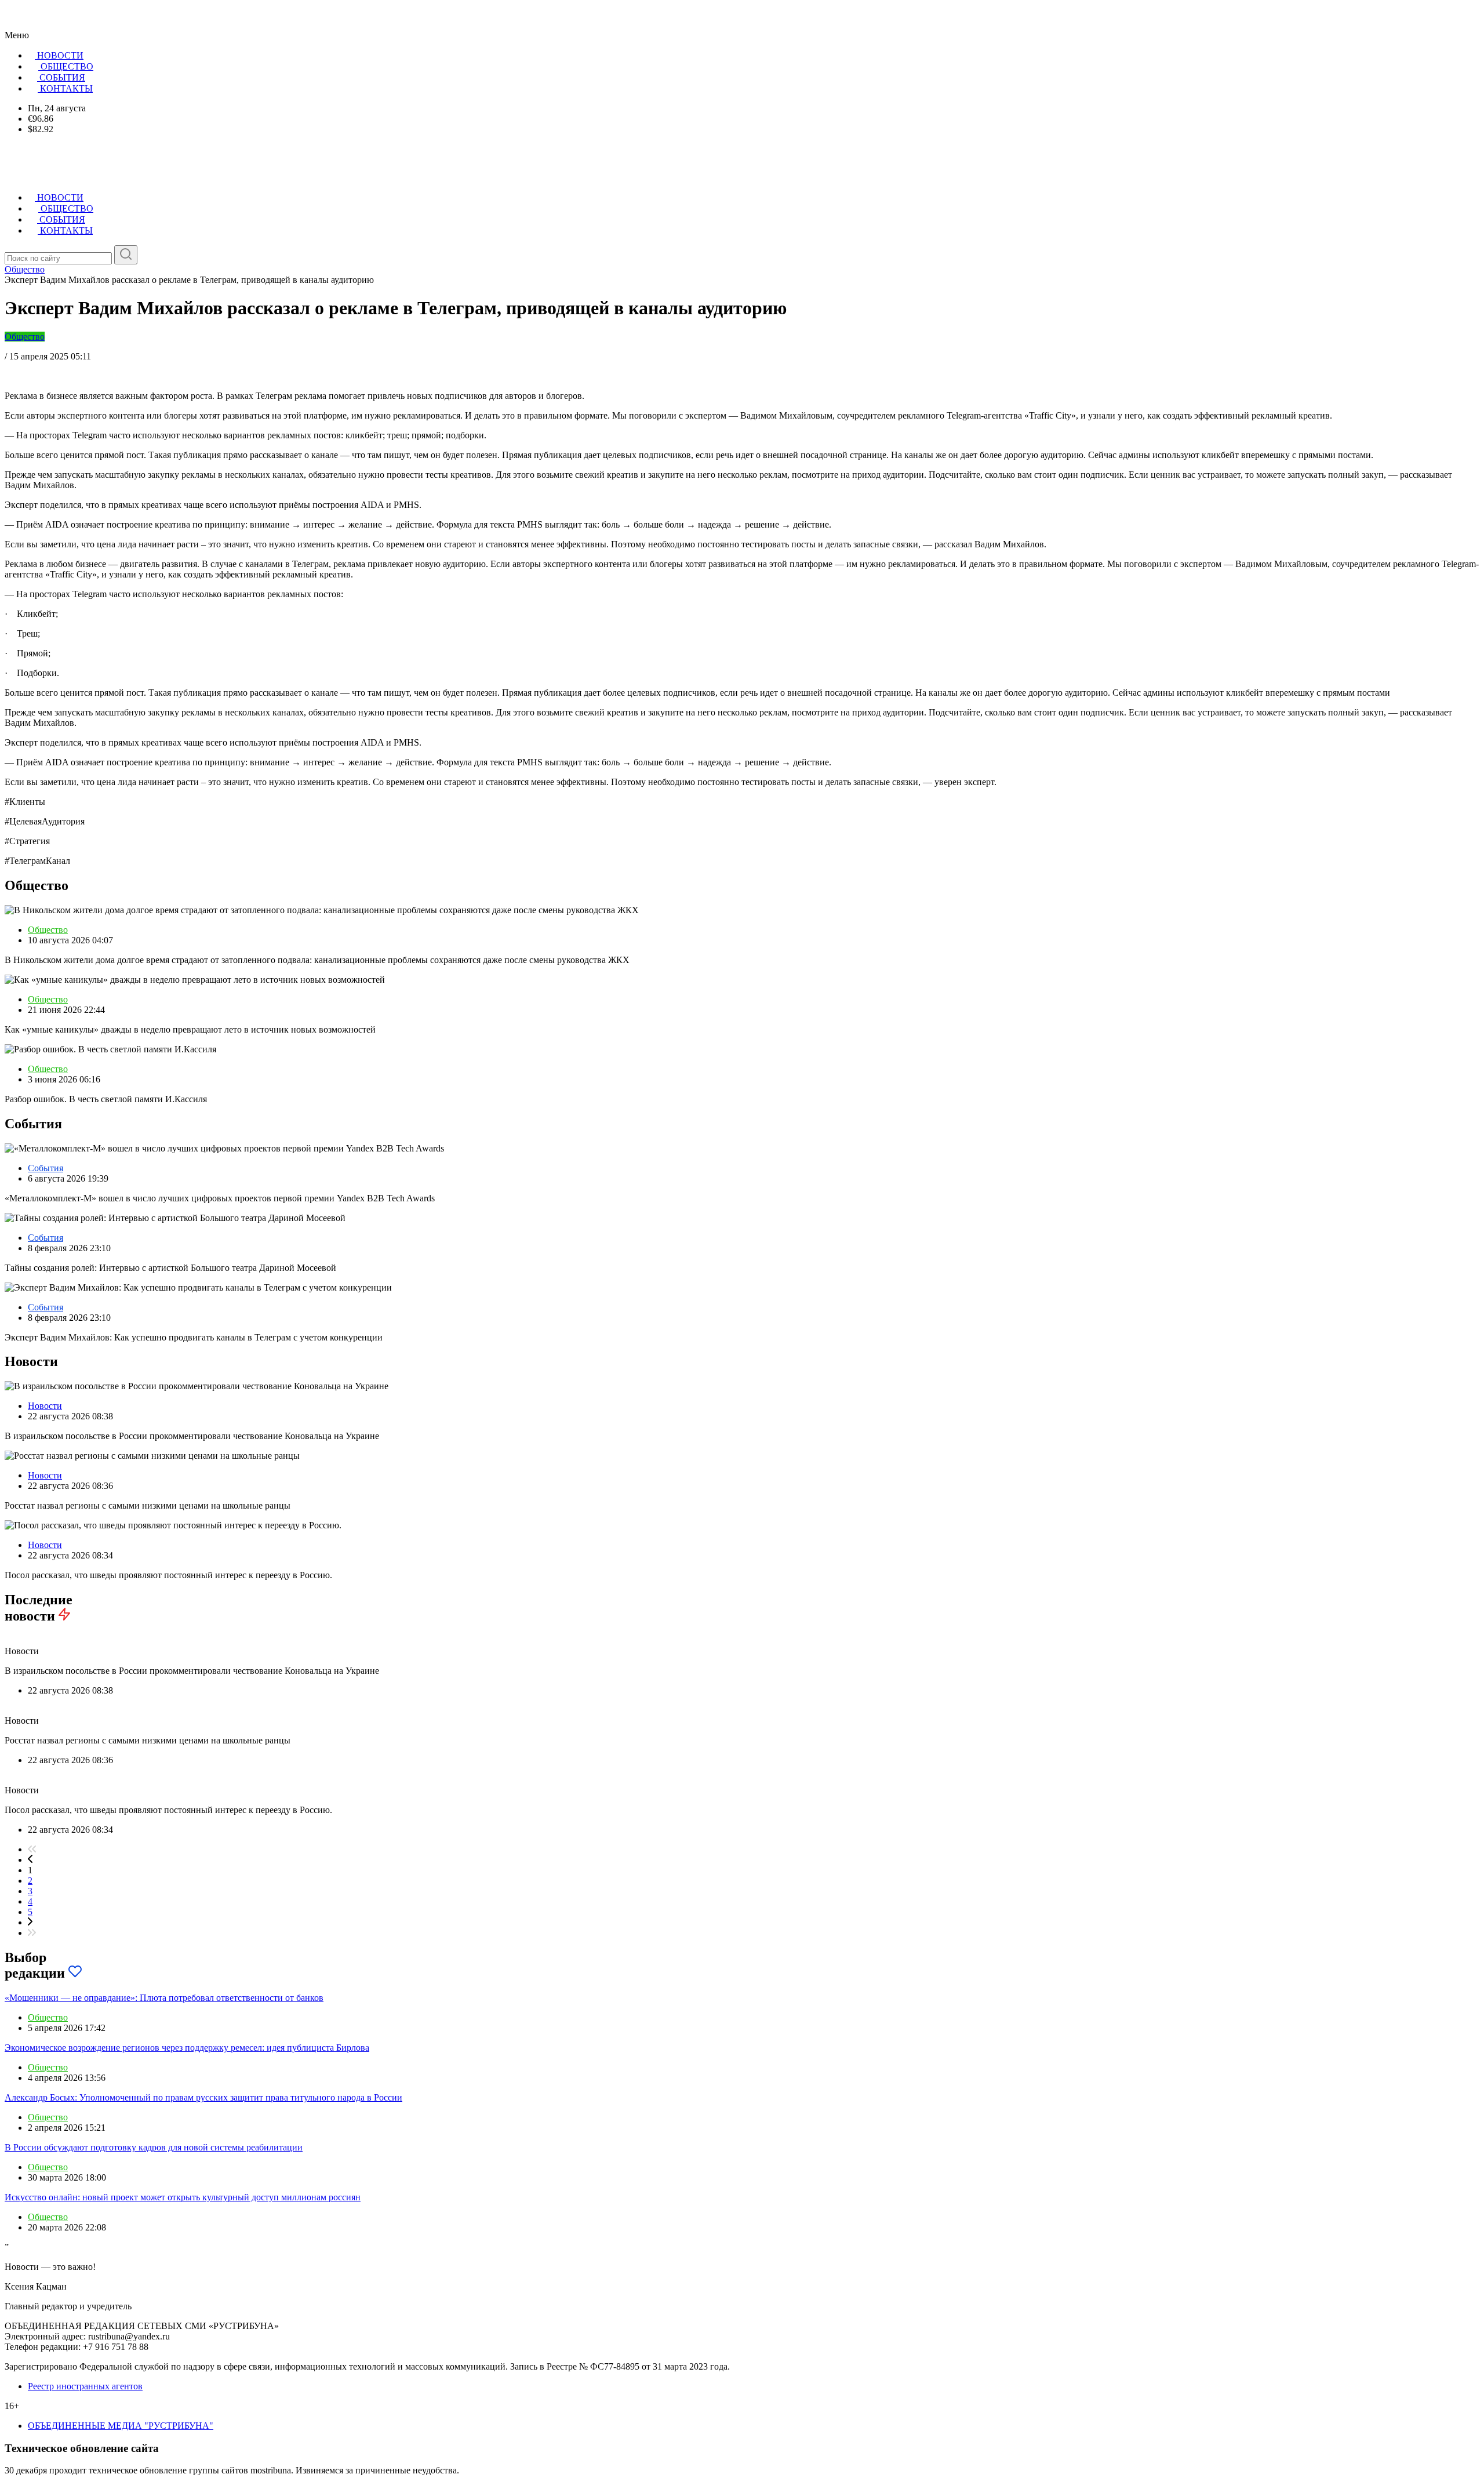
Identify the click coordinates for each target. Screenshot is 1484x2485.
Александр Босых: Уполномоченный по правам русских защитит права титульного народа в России (203, 2097)
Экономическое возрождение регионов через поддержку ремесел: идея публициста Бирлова (187, 2048)
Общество (25, 337)
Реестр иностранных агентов (85, 2386)
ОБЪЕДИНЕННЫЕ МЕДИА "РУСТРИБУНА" (121, 2426)
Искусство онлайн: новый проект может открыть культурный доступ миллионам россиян (183, 2197)
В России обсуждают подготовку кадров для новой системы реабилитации (154, 2147)
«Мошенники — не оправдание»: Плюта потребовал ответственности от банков (164, 1998)
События (46, 1168)
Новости (45, 1406)
